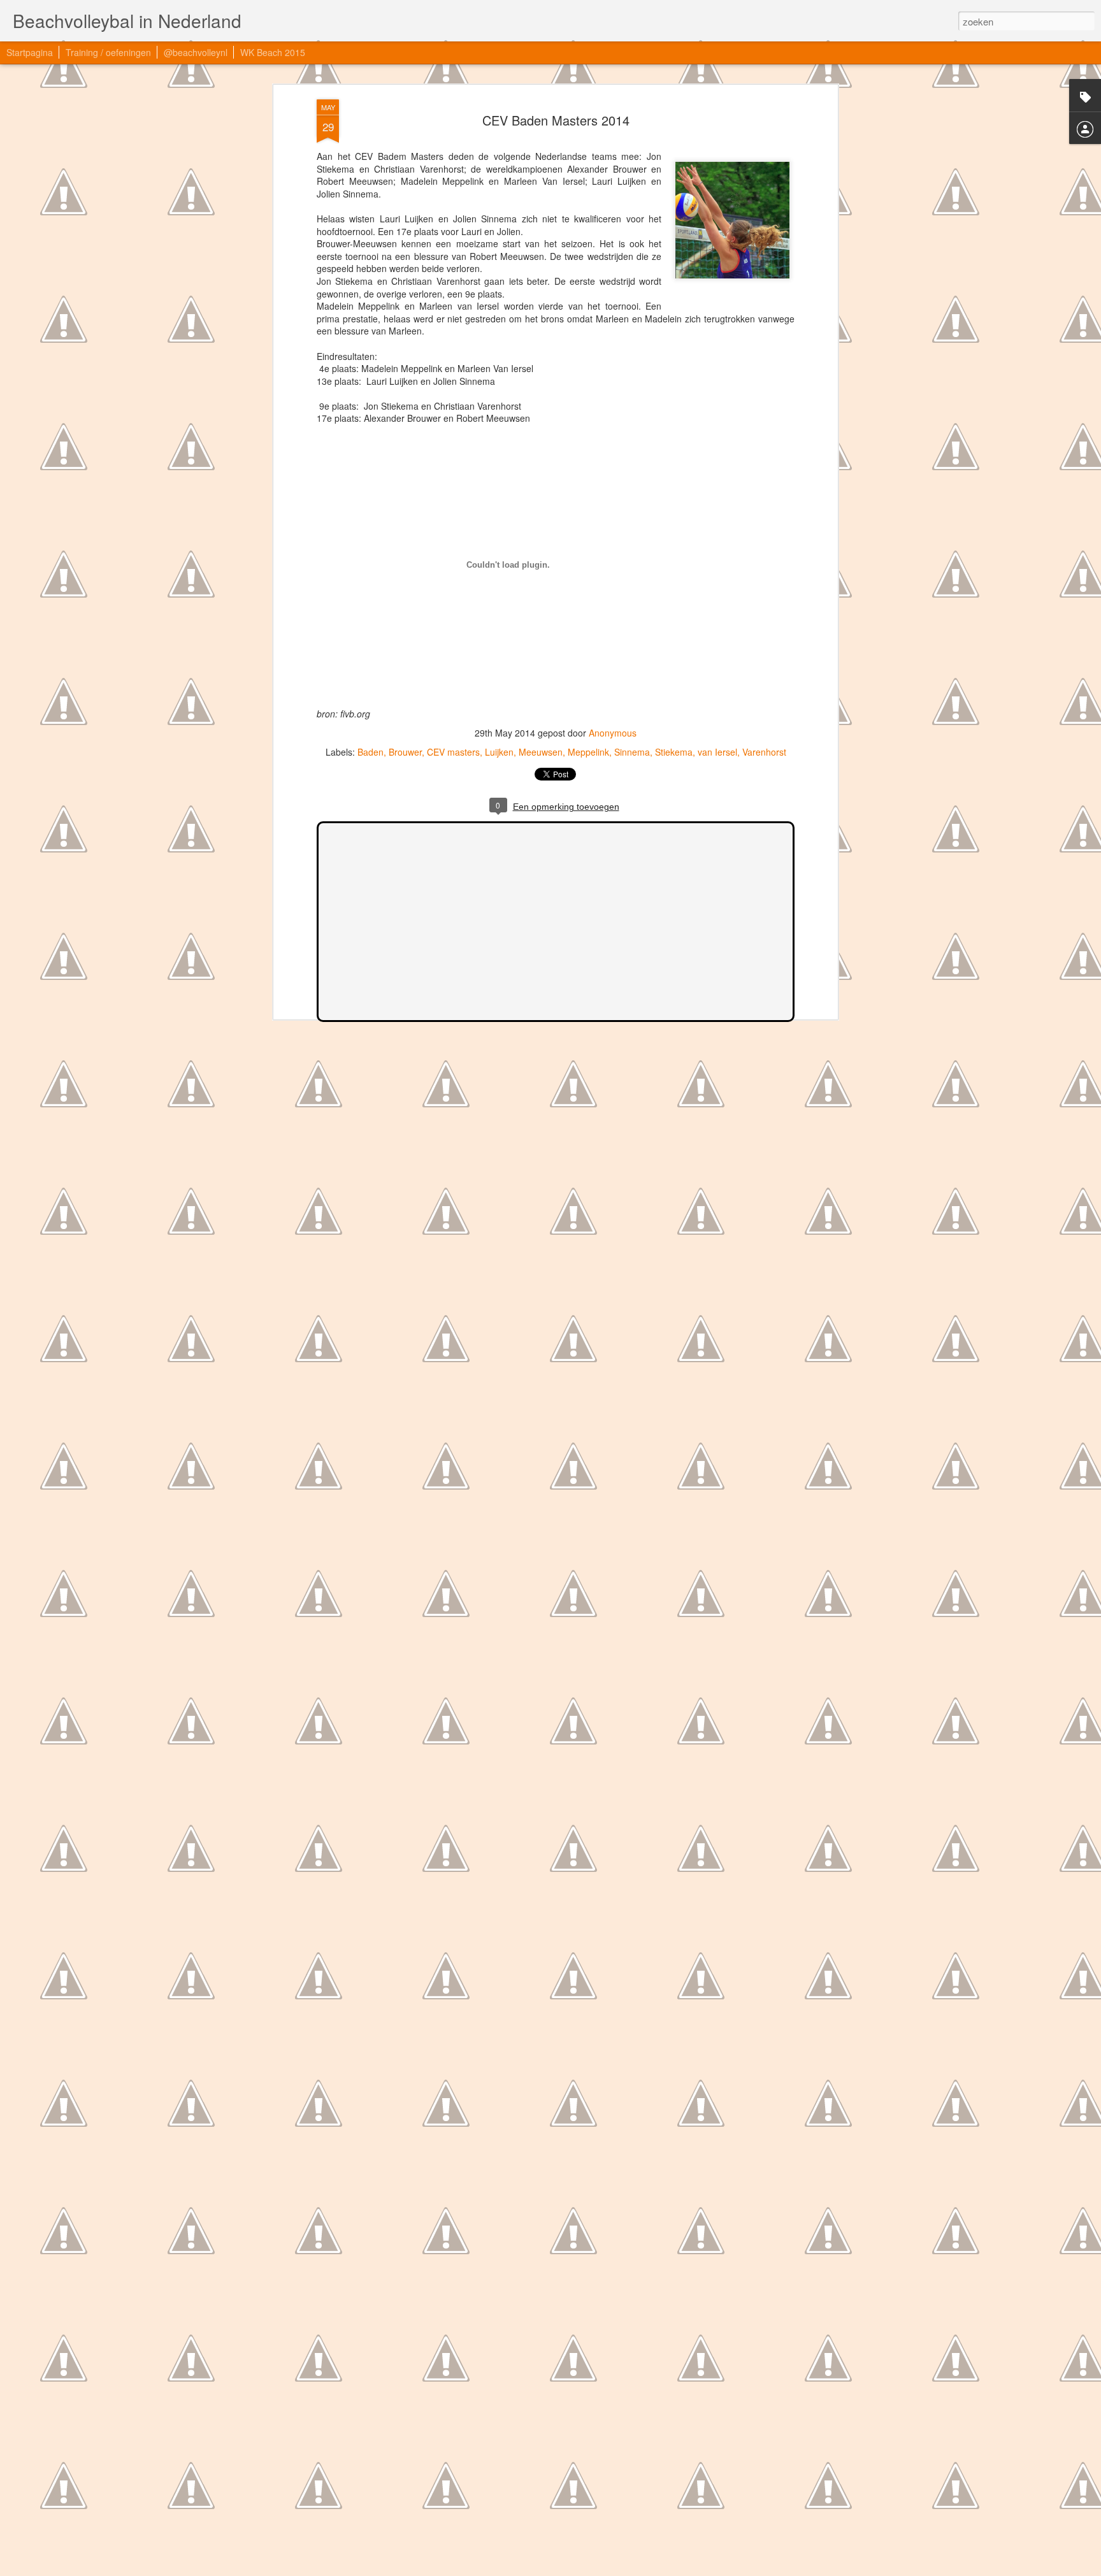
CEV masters (453, 752)
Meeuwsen (541, 752)
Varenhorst (764, 752)
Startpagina (30, 52)
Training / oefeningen (108, 52)
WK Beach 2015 (273, 52)
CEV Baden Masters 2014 (556, 120)
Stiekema (674, 752)
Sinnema (632, 752)
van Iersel (717, 752)
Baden (371, 752)
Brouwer (405, 752)
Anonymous (613, 733)
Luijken (499, 752)
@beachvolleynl (196, 52)
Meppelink (588, 752)
